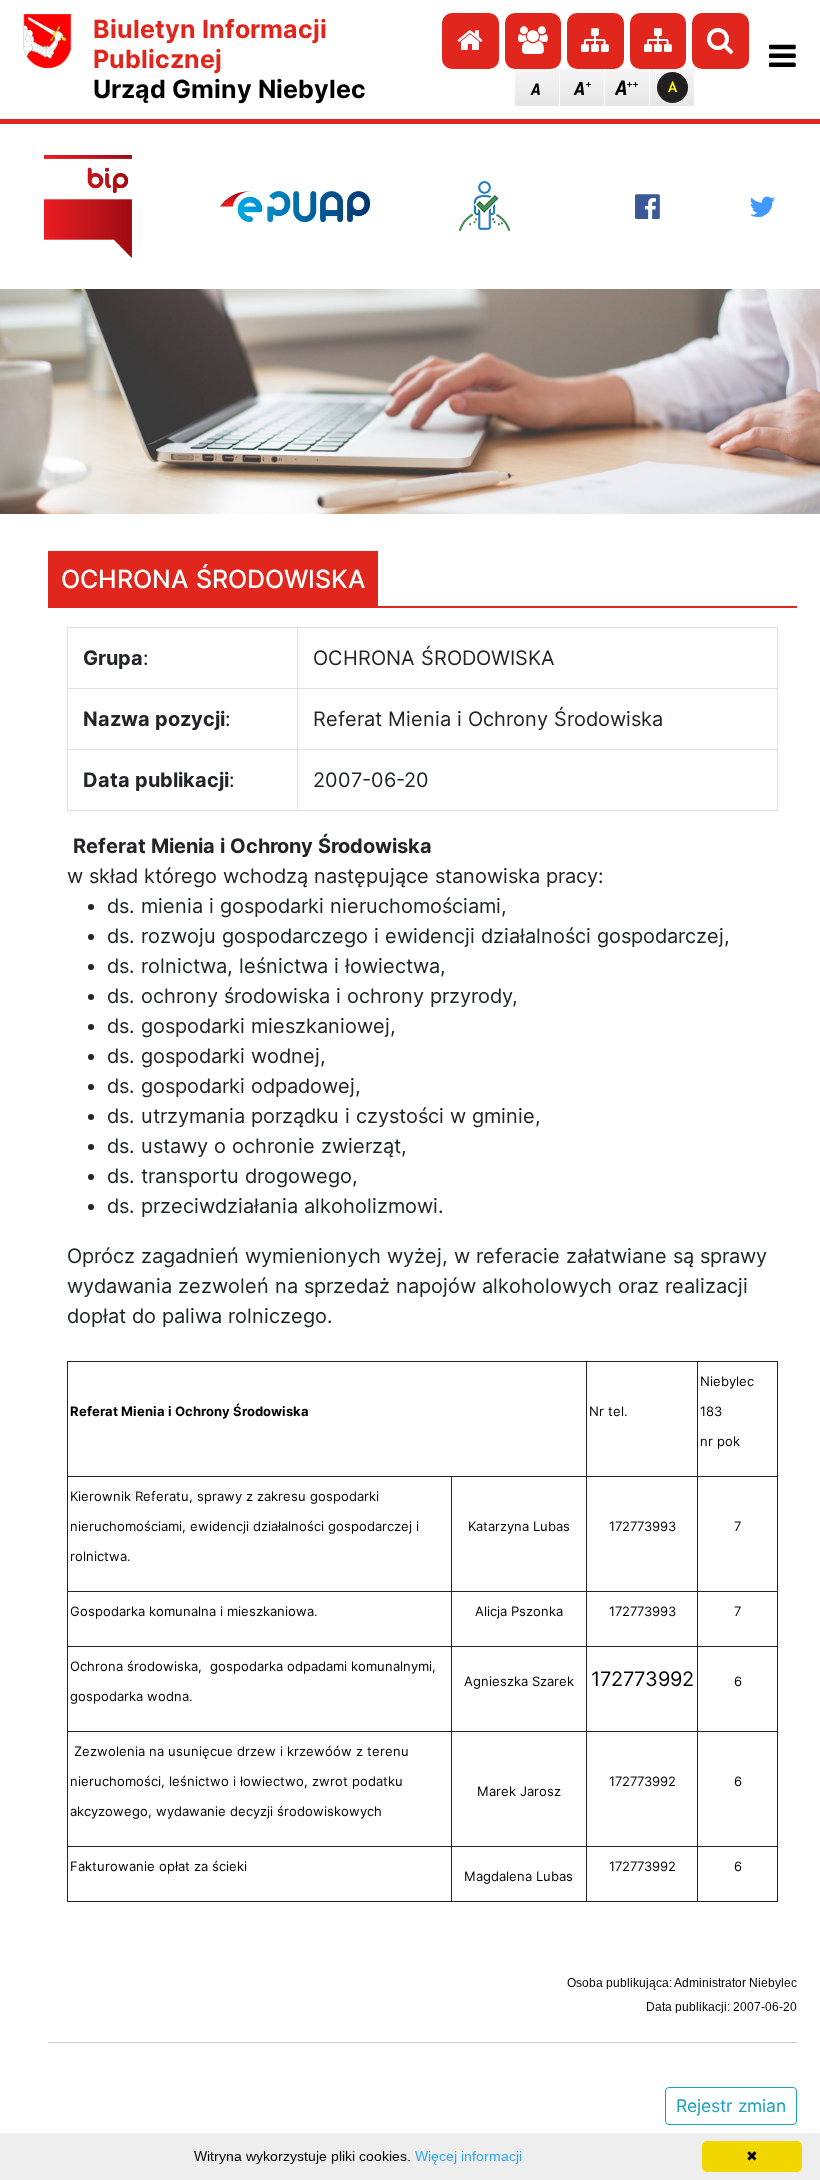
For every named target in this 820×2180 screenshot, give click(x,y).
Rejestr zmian (731, 2105)
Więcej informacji (468, 2156)
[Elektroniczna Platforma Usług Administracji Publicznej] (295, 206)
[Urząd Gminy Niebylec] (47, 59)
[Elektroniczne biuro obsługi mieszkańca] (503, 206)
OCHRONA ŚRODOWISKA (213, 579)
